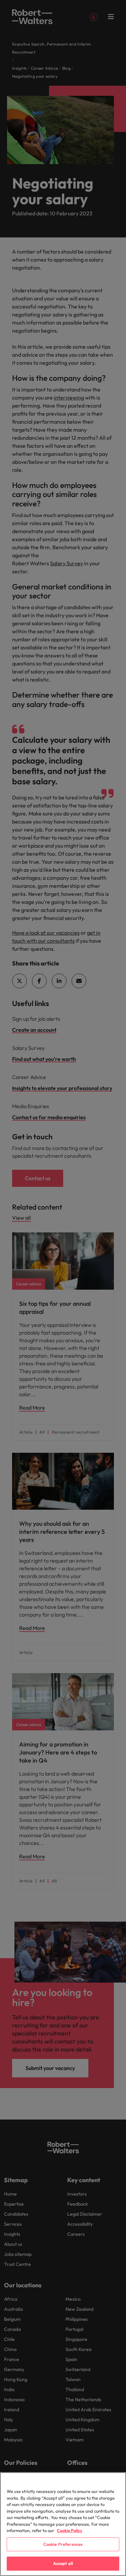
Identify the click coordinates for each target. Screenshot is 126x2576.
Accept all (63, 2563)
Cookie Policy (70, 2530)
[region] (63, 2524)
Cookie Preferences (63, 2544)
